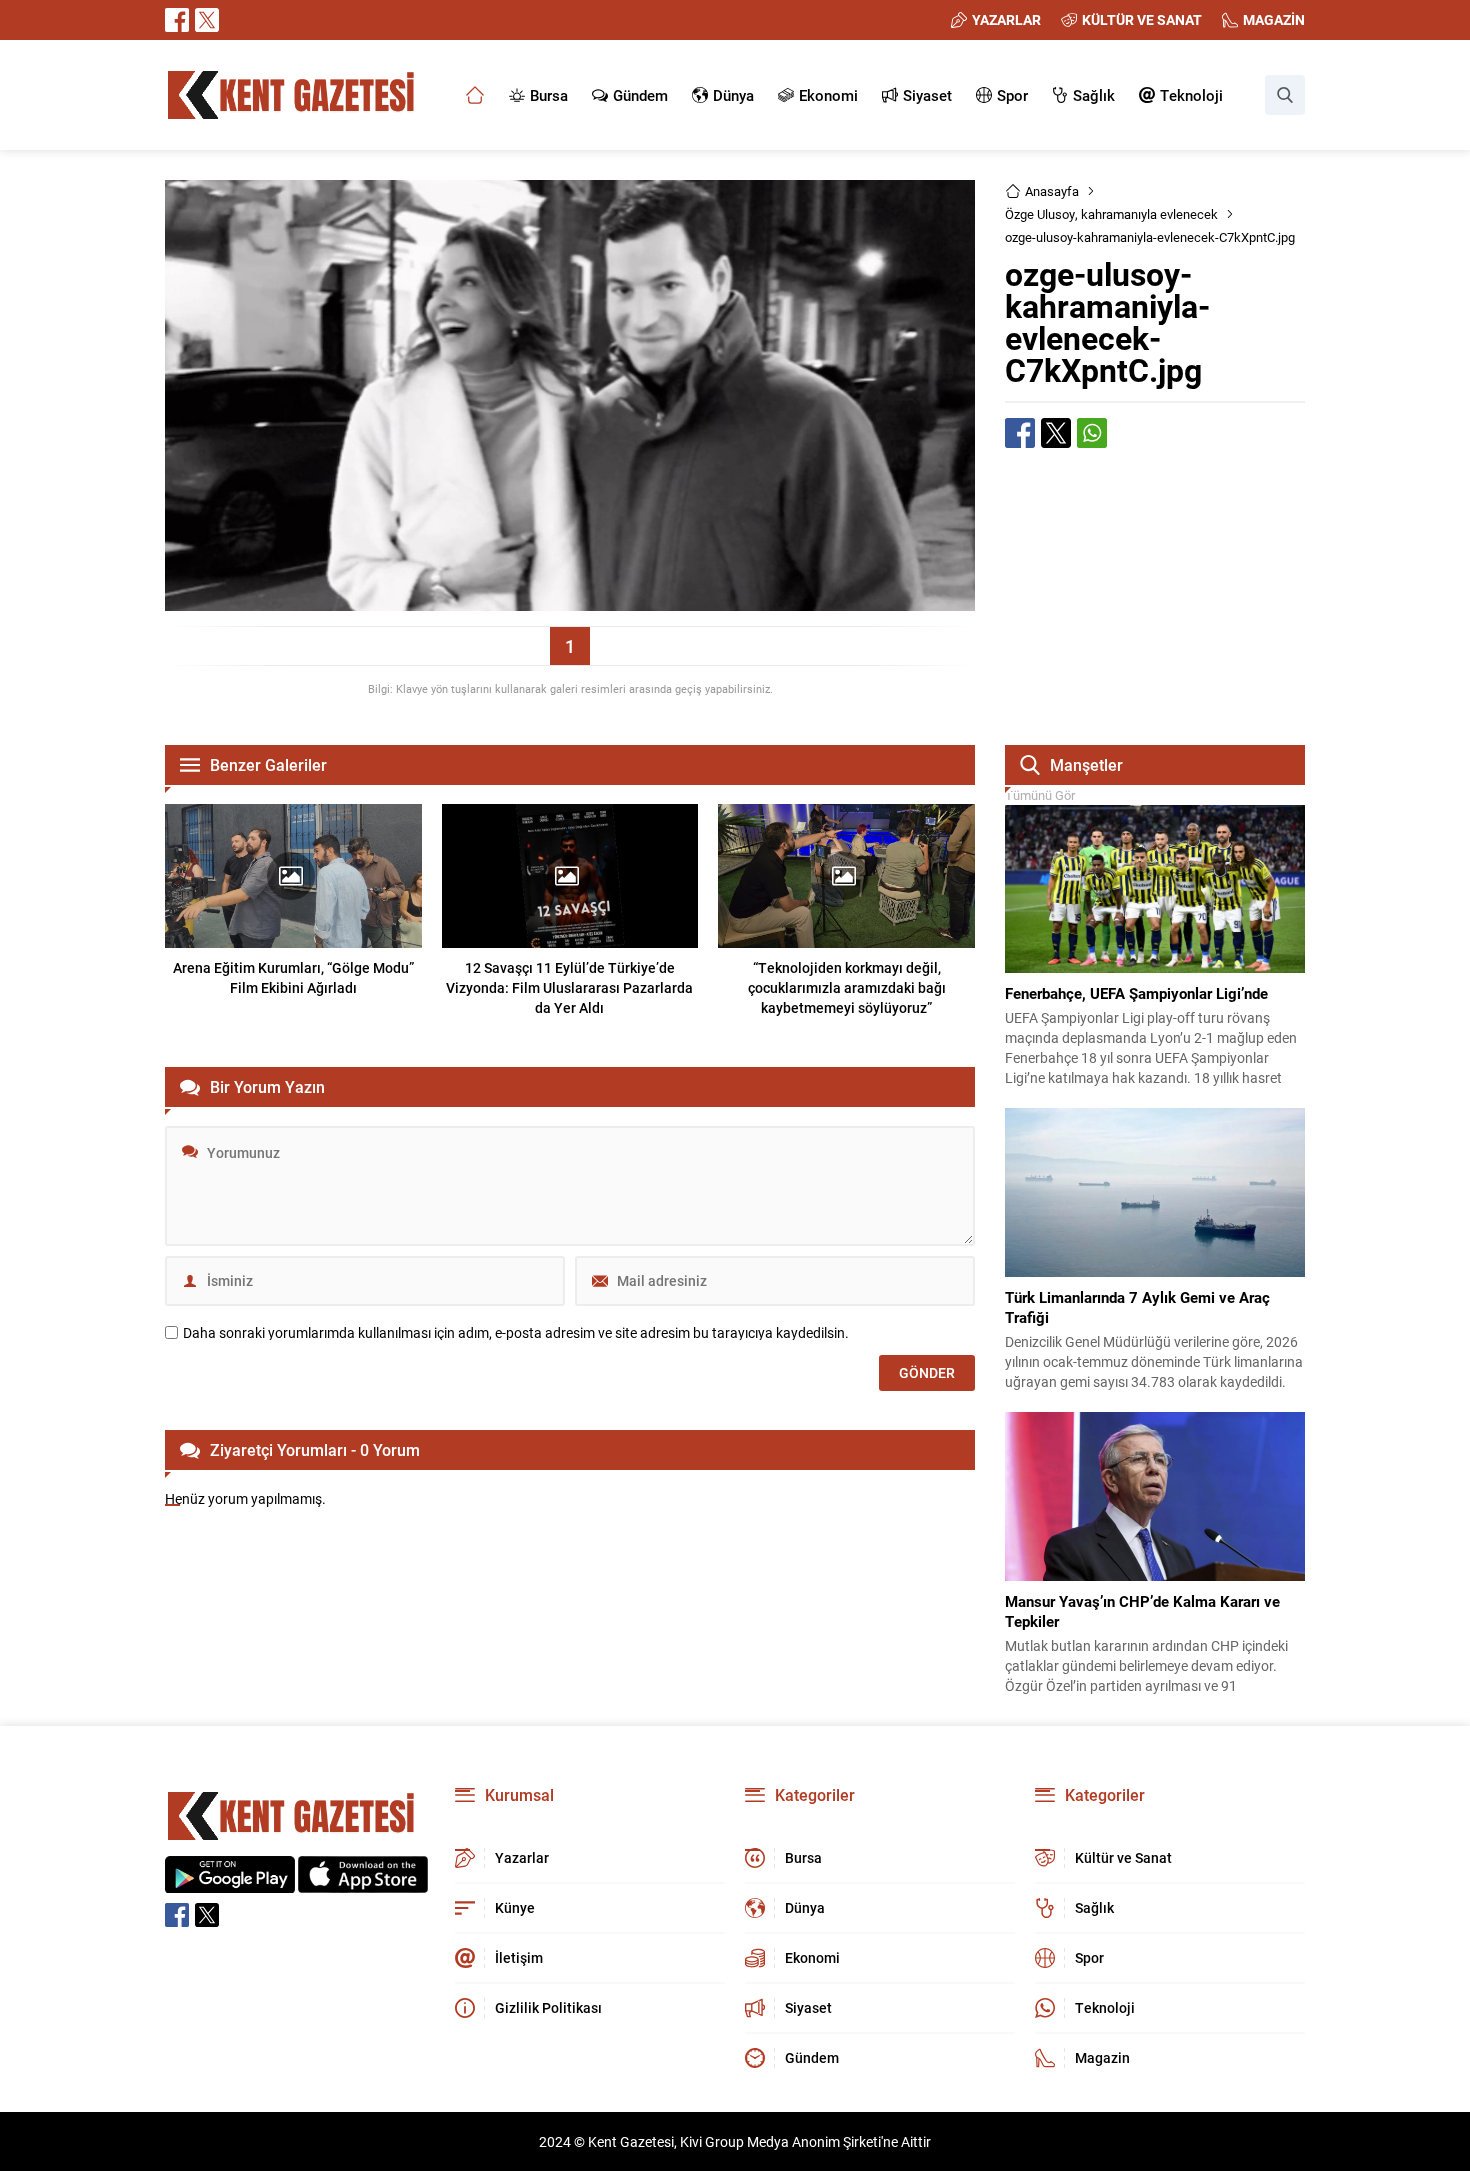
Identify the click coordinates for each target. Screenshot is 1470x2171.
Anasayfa (1052, 191)
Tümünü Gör (1040, 795)
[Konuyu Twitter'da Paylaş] (1056, 433)
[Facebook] (177, 20)
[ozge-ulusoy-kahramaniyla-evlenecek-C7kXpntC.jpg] (570, 601)
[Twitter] (207, 20)
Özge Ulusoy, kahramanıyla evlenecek (1111, 214)
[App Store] (363, 1882)
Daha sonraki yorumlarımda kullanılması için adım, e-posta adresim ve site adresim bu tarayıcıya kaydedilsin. (516, 1333)
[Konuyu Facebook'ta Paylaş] (1020, 433)
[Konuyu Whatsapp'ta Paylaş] (1092, 433)
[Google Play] (230, 1882)
